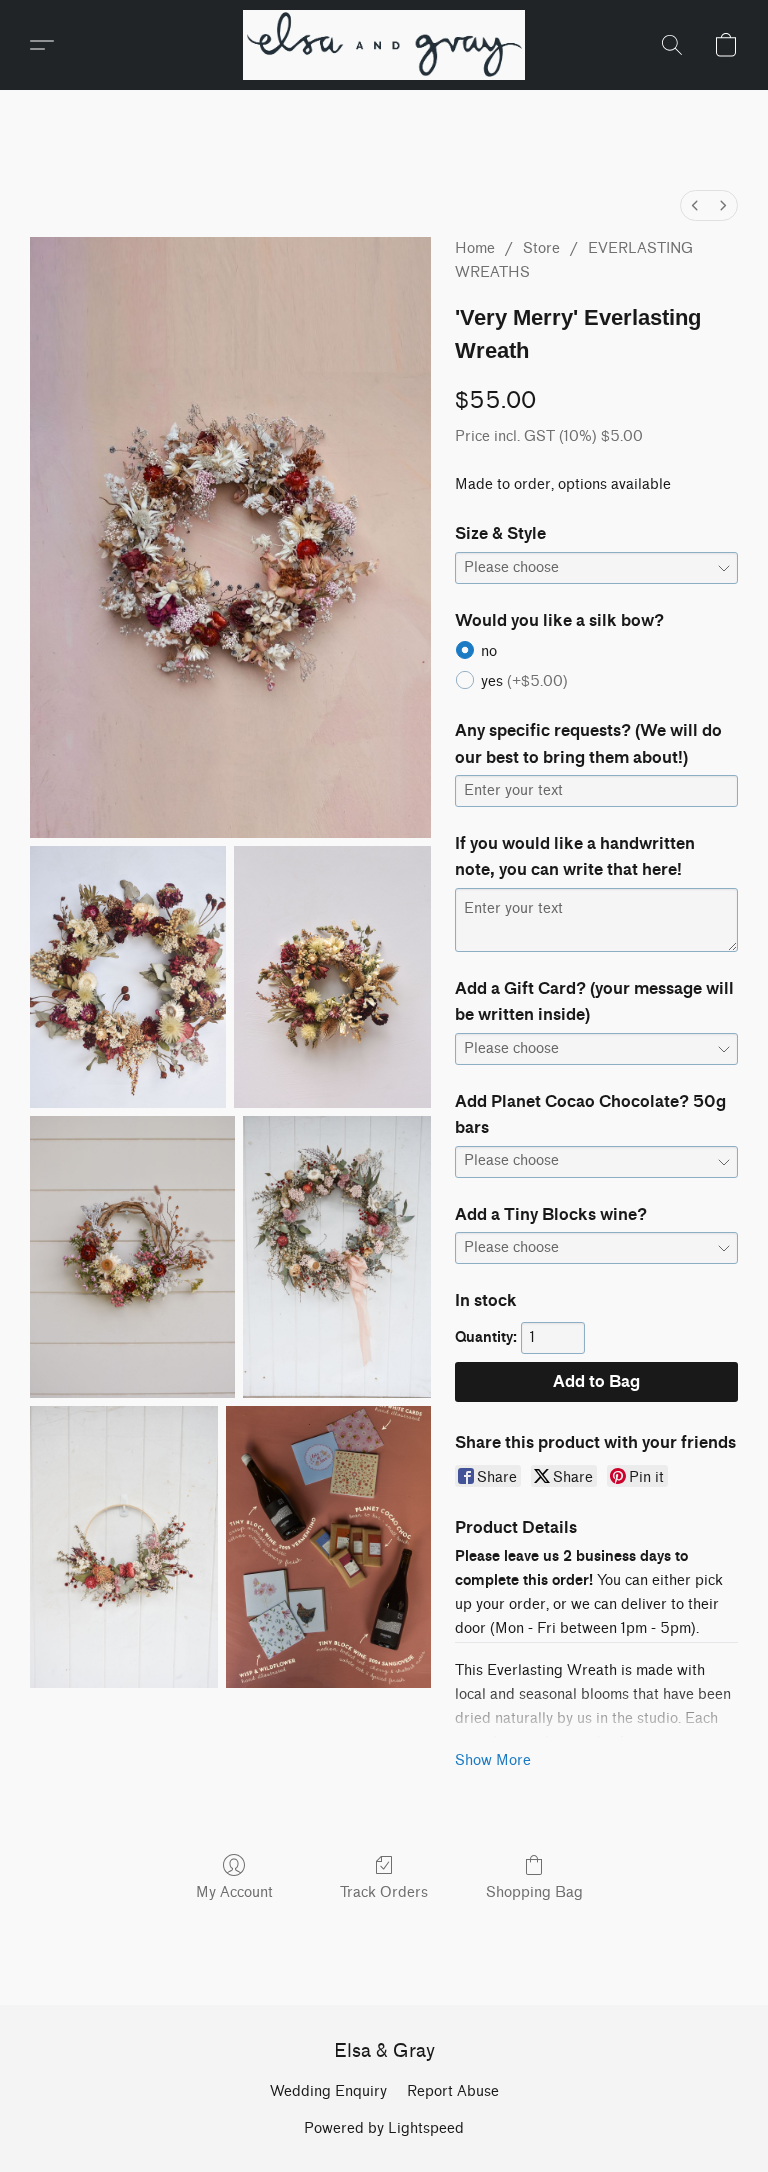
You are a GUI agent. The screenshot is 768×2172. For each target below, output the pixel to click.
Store (541, 248)
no (489, 651)
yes (524, 681)
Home (475, 248)
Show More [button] (493, 1760)
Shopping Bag (534, 1892)
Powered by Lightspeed (384, 2128)
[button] (384, 45)
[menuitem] (695, 205)
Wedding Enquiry (328, 2091)
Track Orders (384, 1892)
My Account (234, 1892)
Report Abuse (453, 2091)
